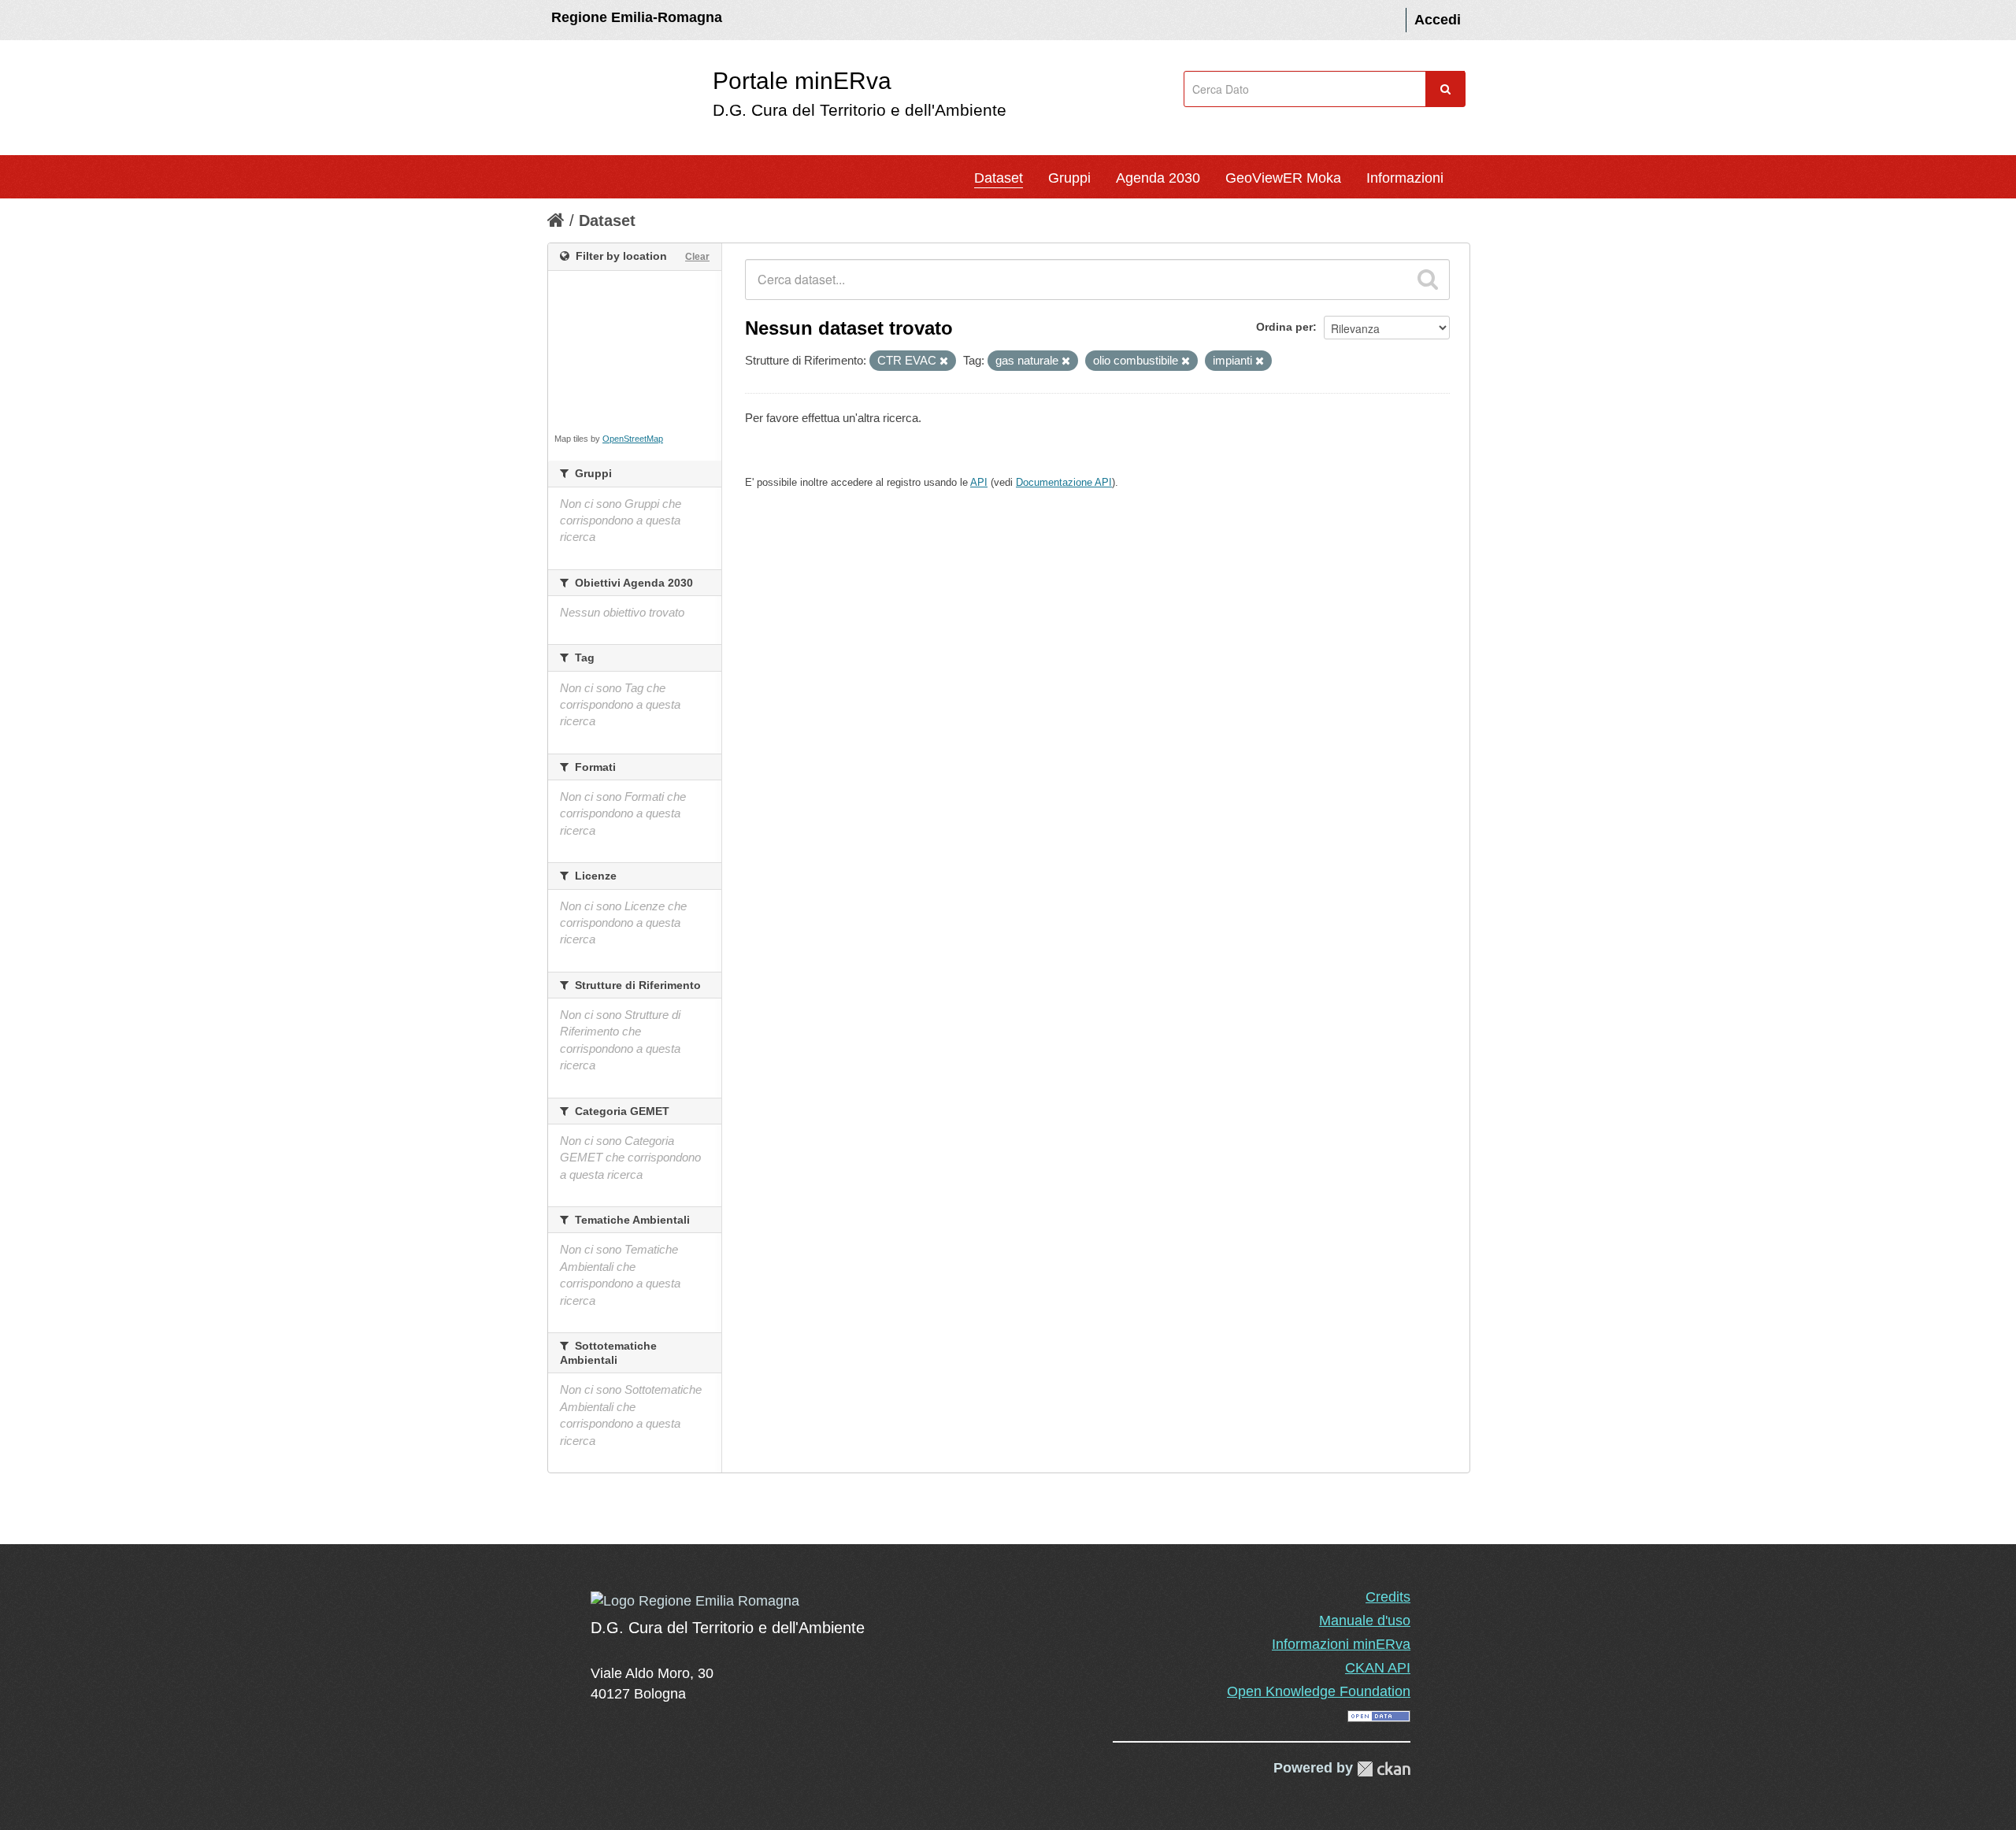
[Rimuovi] (944, 361)
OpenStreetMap (633, 439)
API (979, 482)
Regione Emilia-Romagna (637, 17)
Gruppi (1069, 178)
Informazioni (1405, 178)
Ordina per (1284, 327)
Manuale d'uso (1365, 1621)
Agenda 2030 (1158, 178)
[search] (1428, 280)
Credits (1388, 1597)
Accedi (1438, 20)
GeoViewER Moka (1283, 178)
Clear (697, 257)
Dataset (999, 178)
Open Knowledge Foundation (1319, 1691)
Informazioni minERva (1341, 1644)
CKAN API (1378, 1668)
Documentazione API (1064, 482)
